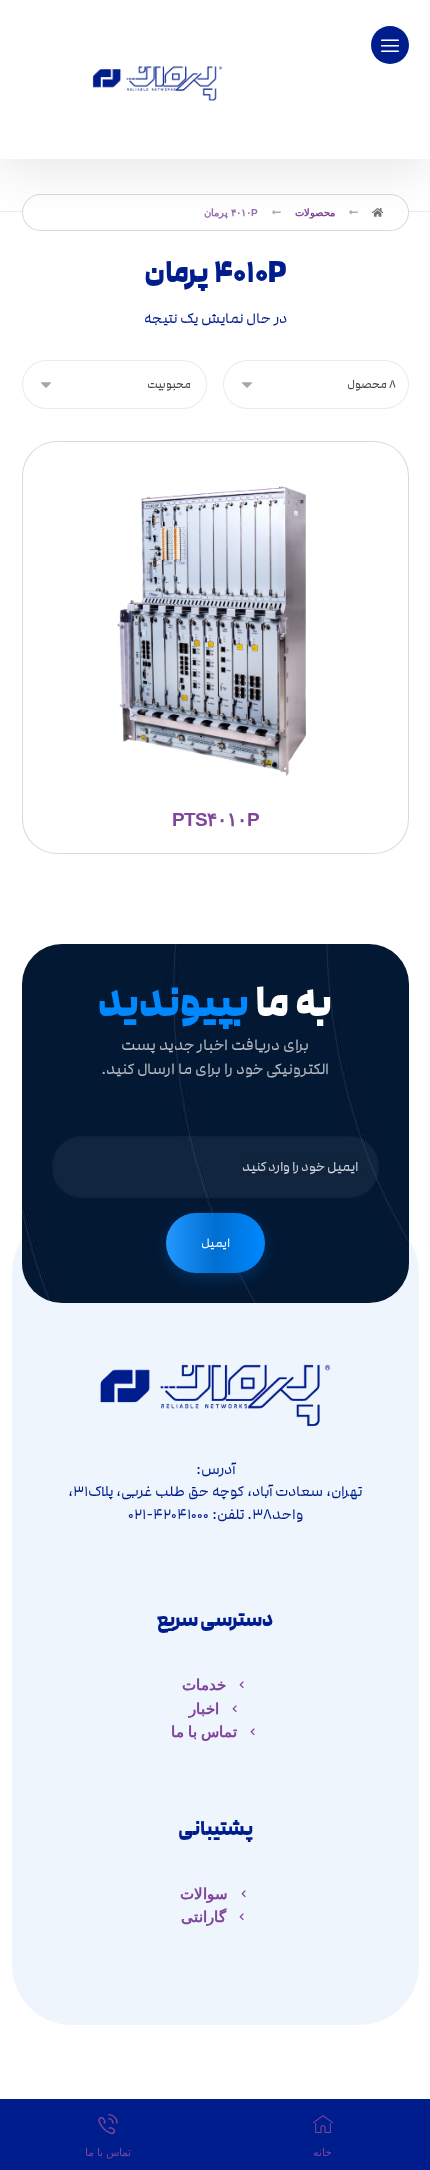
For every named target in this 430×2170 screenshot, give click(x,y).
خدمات (204, 1684)
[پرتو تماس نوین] (157, 79)
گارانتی (203, 1916)
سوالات (204, 1893)
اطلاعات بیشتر (224, 587)
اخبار (204, 1708)
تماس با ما (204, 1731)
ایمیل (215, 1243)
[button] (390, 45)
